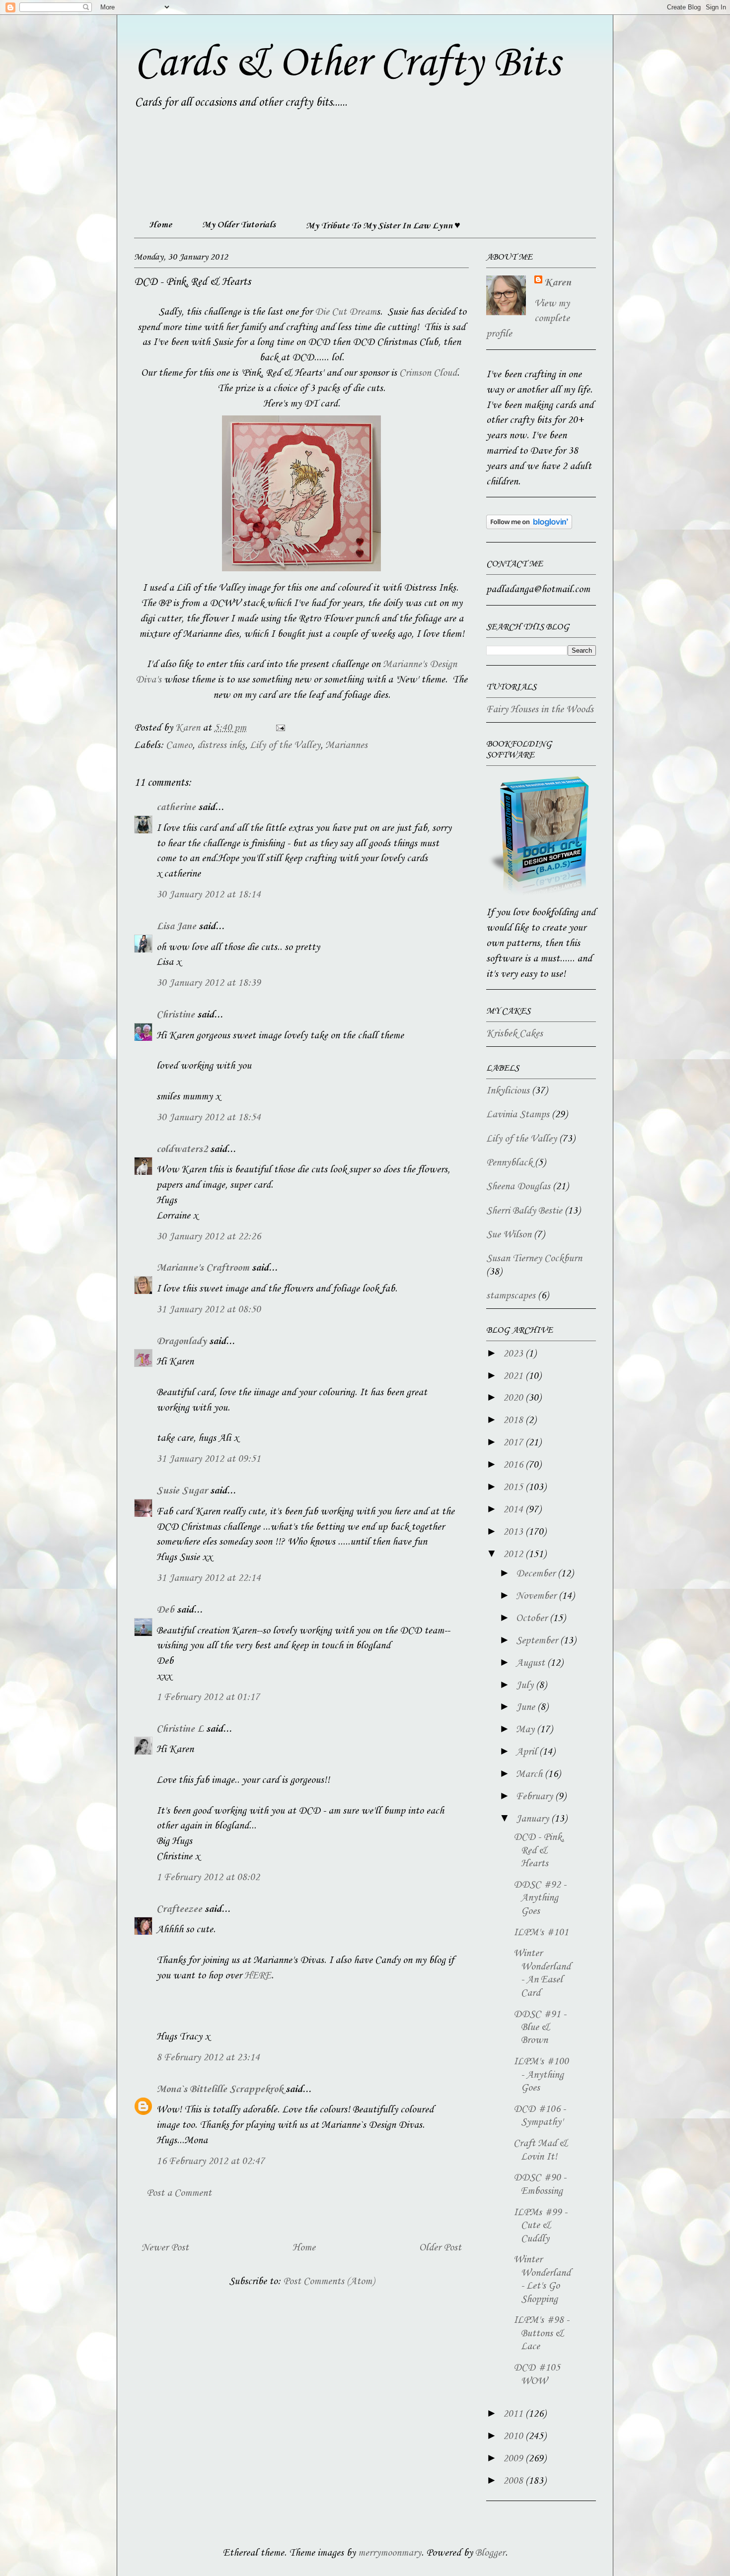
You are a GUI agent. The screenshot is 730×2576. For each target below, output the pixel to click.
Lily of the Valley (285, 746)
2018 (514, 1421)
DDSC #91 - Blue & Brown (540, 2028)
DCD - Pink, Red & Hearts (539, 1851)
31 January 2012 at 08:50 (209, 1310)
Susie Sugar (182, 1491)
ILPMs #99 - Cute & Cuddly (540, 2226)
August (532, 1663)
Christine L (180, 1729)
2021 (514, 1376)
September (538, 1641)
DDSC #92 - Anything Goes (540, 1898)
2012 (514, 1555)
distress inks (221, 746)
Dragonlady (182, 1342)
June (527, 1707)
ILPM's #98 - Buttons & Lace (541, 2334)
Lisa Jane (176, 927)
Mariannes (346, 746)
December (537, 1574)
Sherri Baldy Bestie (524, 1211)
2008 (514, 2481)
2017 (514, 1443)
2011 (514, 2414)
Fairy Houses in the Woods (540, 710)
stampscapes (511, 1296)
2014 (514, 1510)
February (536, 1797)
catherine (176, 808)
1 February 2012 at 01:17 (208, 1697)
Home (160, 225)
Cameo (179, 746)
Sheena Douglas (518, 1187)
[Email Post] (279, 728)
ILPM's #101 (541, 1933)
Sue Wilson (509, 1235)
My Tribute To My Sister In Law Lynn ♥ (383, 226)
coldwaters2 (182, 1150)
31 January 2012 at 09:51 (209, 1459)
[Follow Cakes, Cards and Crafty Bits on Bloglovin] (529, 527)
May (526, 1730)
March (530, 1774)
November (537, 1596)
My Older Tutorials (239, 225)
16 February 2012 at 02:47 (211, 2162)
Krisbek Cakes (514, 1034)
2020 (514, 1398)
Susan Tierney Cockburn (534, 1259)
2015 (514, 1488)
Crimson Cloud (428, 373)
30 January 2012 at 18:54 (209, 1118)
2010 (514, 2437)
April (528, 1752)
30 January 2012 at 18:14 (209, 895)
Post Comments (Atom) (329, 2282)
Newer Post (165, 2248)
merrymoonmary (390, 2553)
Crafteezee (179, 1909)
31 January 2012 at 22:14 (209, 1578)
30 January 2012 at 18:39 (209, 983)
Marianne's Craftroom (203, 1268)
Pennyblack (509, 1163)
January (534, 1819)
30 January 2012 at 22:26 (209, 1237)
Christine (176, 1015)
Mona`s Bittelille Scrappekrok (220, 2090)
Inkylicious (508, 1091)
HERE (258, 1976)
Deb (165, 1610)
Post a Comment (179, 2193)
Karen (558, 283)
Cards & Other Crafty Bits (347, 64)
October (533, 1619)
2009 (514, 2459)
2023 (514, 1354)
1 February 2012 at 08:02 (208, 1878)
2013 (514, 1532)
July (526, 1686)
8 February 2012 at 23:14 (208, 2058)
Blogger (490, 2553)
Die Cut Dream (346, 312)
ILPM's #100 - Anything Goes (541, 2075)
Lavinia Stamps (518, 1115)
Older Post (440, 2248)
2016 (514, 1465)
